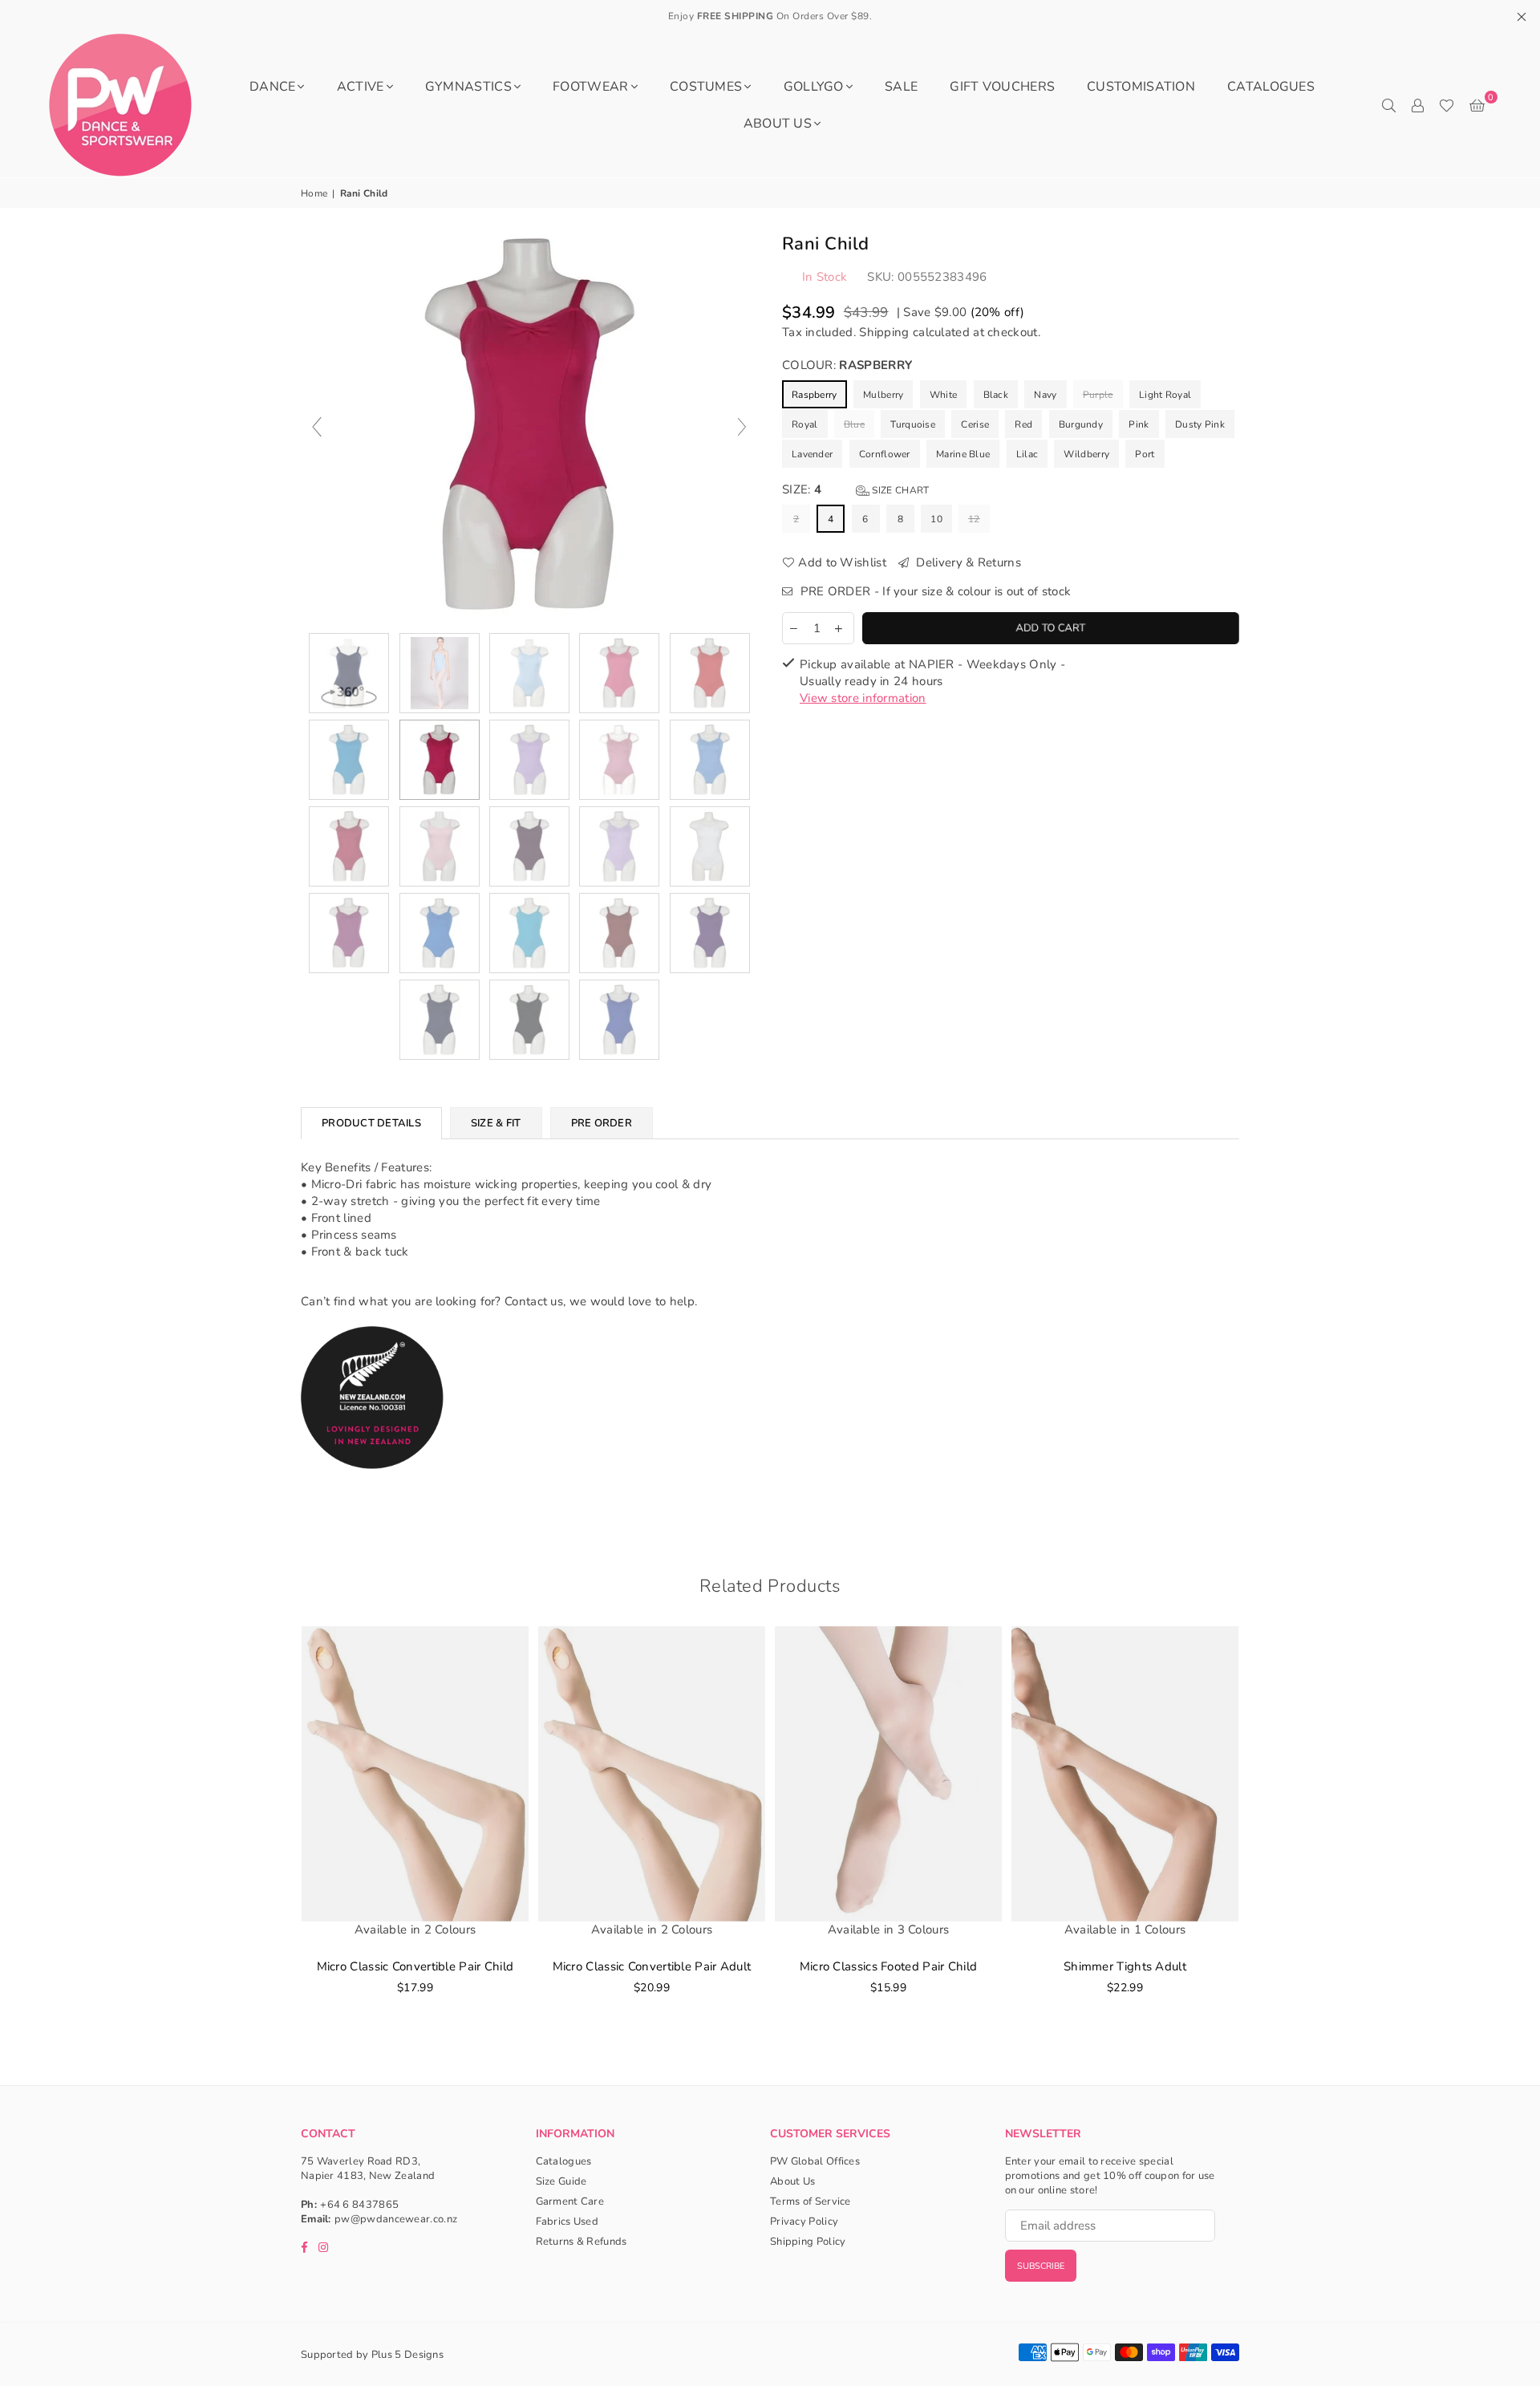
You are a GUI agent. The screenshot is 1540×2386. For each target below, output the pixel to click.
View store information (863, 698)
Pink (1139, 424)
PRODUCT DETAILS (371, 1123)
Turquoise (913, 424)
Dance (273, 87)
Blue (854, 424)
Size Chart (899, 490)
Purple (1098, 395)
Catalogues (1271, 87)
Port (1145, 454)
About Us (778, 124)
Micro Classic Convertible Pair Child (415, 1966)
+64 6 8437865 (359, 2205)
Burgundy (1081, 424)
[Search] (1388, 105)
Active (361, 87)
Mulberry (883, 395)
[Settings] (1417, 105)
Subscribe (1041, 2266)
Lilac (1027, 454)
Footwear (590, 87)
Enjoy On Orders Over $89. (770, 16)
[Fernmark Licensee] (373, 1486)
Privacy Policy (804, 2222)
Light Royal (1165, 395)
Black (996, 395)
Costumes (706, 87)
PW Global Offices (815, 2161)
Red (1023, 424)
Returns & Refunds (582, 2242)
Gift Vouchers (1002, 87)
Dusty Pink (1200, 424)
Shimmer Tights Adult (1125, 1966)
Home (314, 193)
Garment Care (570, 2201)
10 (936, 519)
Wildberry (1086, 454)
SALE (901, 87)
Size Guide (561, 2181)
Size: (855, 489)
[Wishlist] (1447, 105)
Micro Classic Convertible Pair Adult (652, 1966)
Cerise (975, 424)
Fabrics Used (567, 2222)
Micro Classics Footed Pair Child (889, 1966)
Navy (1045, 395)
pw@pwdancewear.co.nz (396, 2219)
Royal (805, 424)
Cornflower (885, 454)
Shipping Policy (808, 2242)
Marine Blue (963, 454)
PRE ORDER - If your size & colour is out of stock (934, 591)
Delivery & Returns (967, 562)
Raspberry (815, 395)
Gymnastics (468, 87)
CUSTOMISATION (1141, 87)
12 (974, 519)
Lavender (812, 454)
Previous (279, 1835)
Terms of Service (811, 2201)
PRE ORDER (602, 1123)
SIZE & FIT (496, 1123)
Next (1261, 1835)
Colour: (847, 365)
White (944, 395)
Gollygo (814, 87)
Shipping (884, 332)
